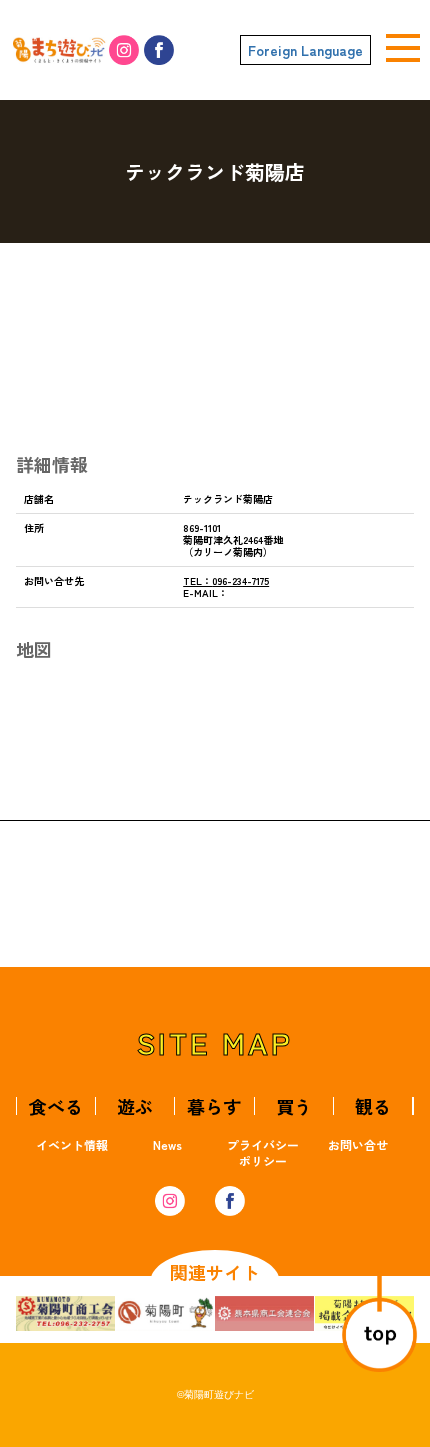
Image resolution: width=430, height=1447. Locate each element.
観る (373, 1106)
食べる (56, 1106)
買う (294, 1106)
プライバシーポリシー (263, 1152)
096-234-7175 (226, 580)
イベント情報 (72, 1144)
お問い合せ (358, 1144)
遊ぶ (135, 1106)
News (167, 1144)
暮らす (214, 1106)
